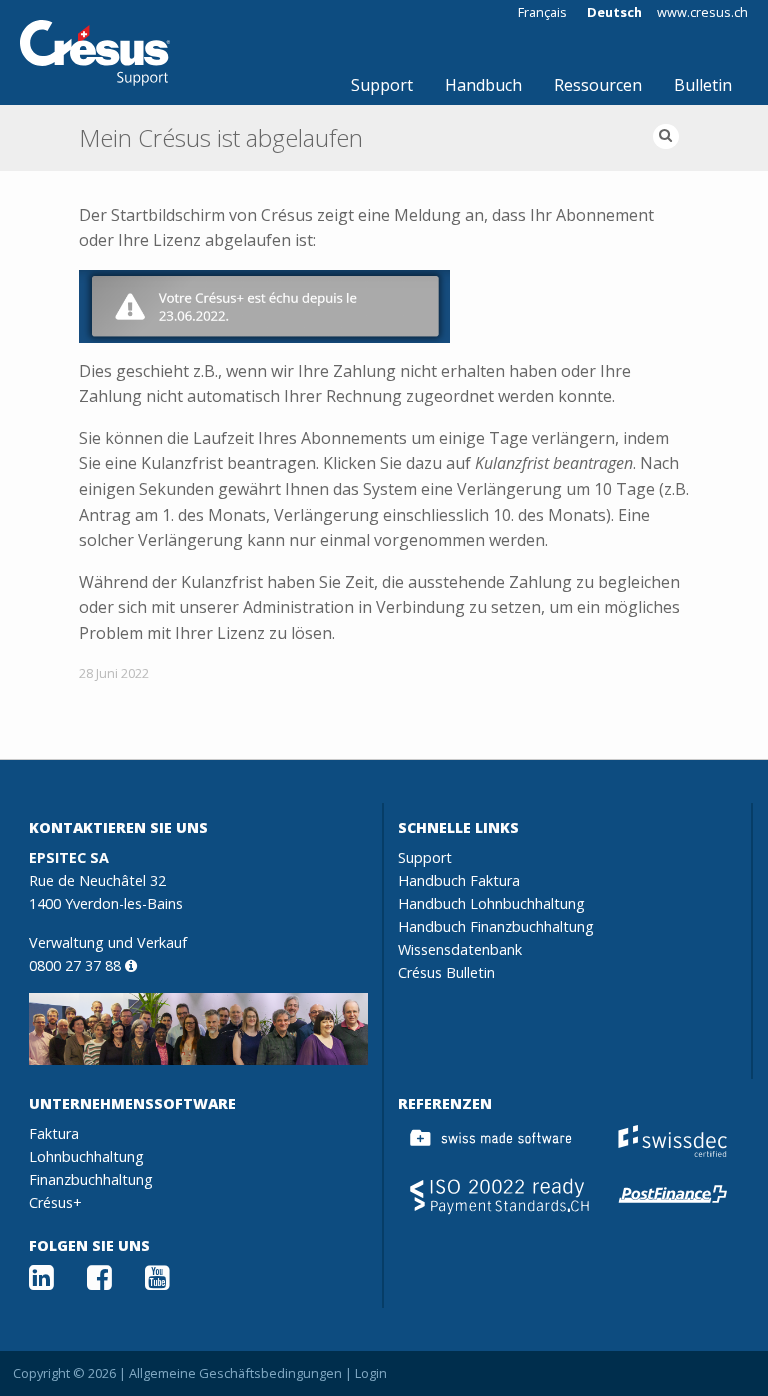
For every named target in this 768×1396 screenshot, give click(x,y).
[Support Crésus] (95, 53)
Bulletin (703, 85)
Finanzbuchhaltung (91, 1179)
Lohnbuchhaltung (86, 1156)
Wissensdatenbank (460, 949)
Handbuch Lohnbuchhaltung (491, 903)
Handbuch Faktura (459, 880)
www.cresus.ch (702, 12)
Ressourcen (598, 85)
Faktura (54, 1133)
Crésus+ (55, 1202)
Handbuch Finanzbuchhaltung (496, 926)
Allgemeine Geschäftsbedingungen (235, 1373)
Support (382, 85)
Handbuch (483, 85)
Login (371, 1373)
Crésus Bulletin (446, 972)
